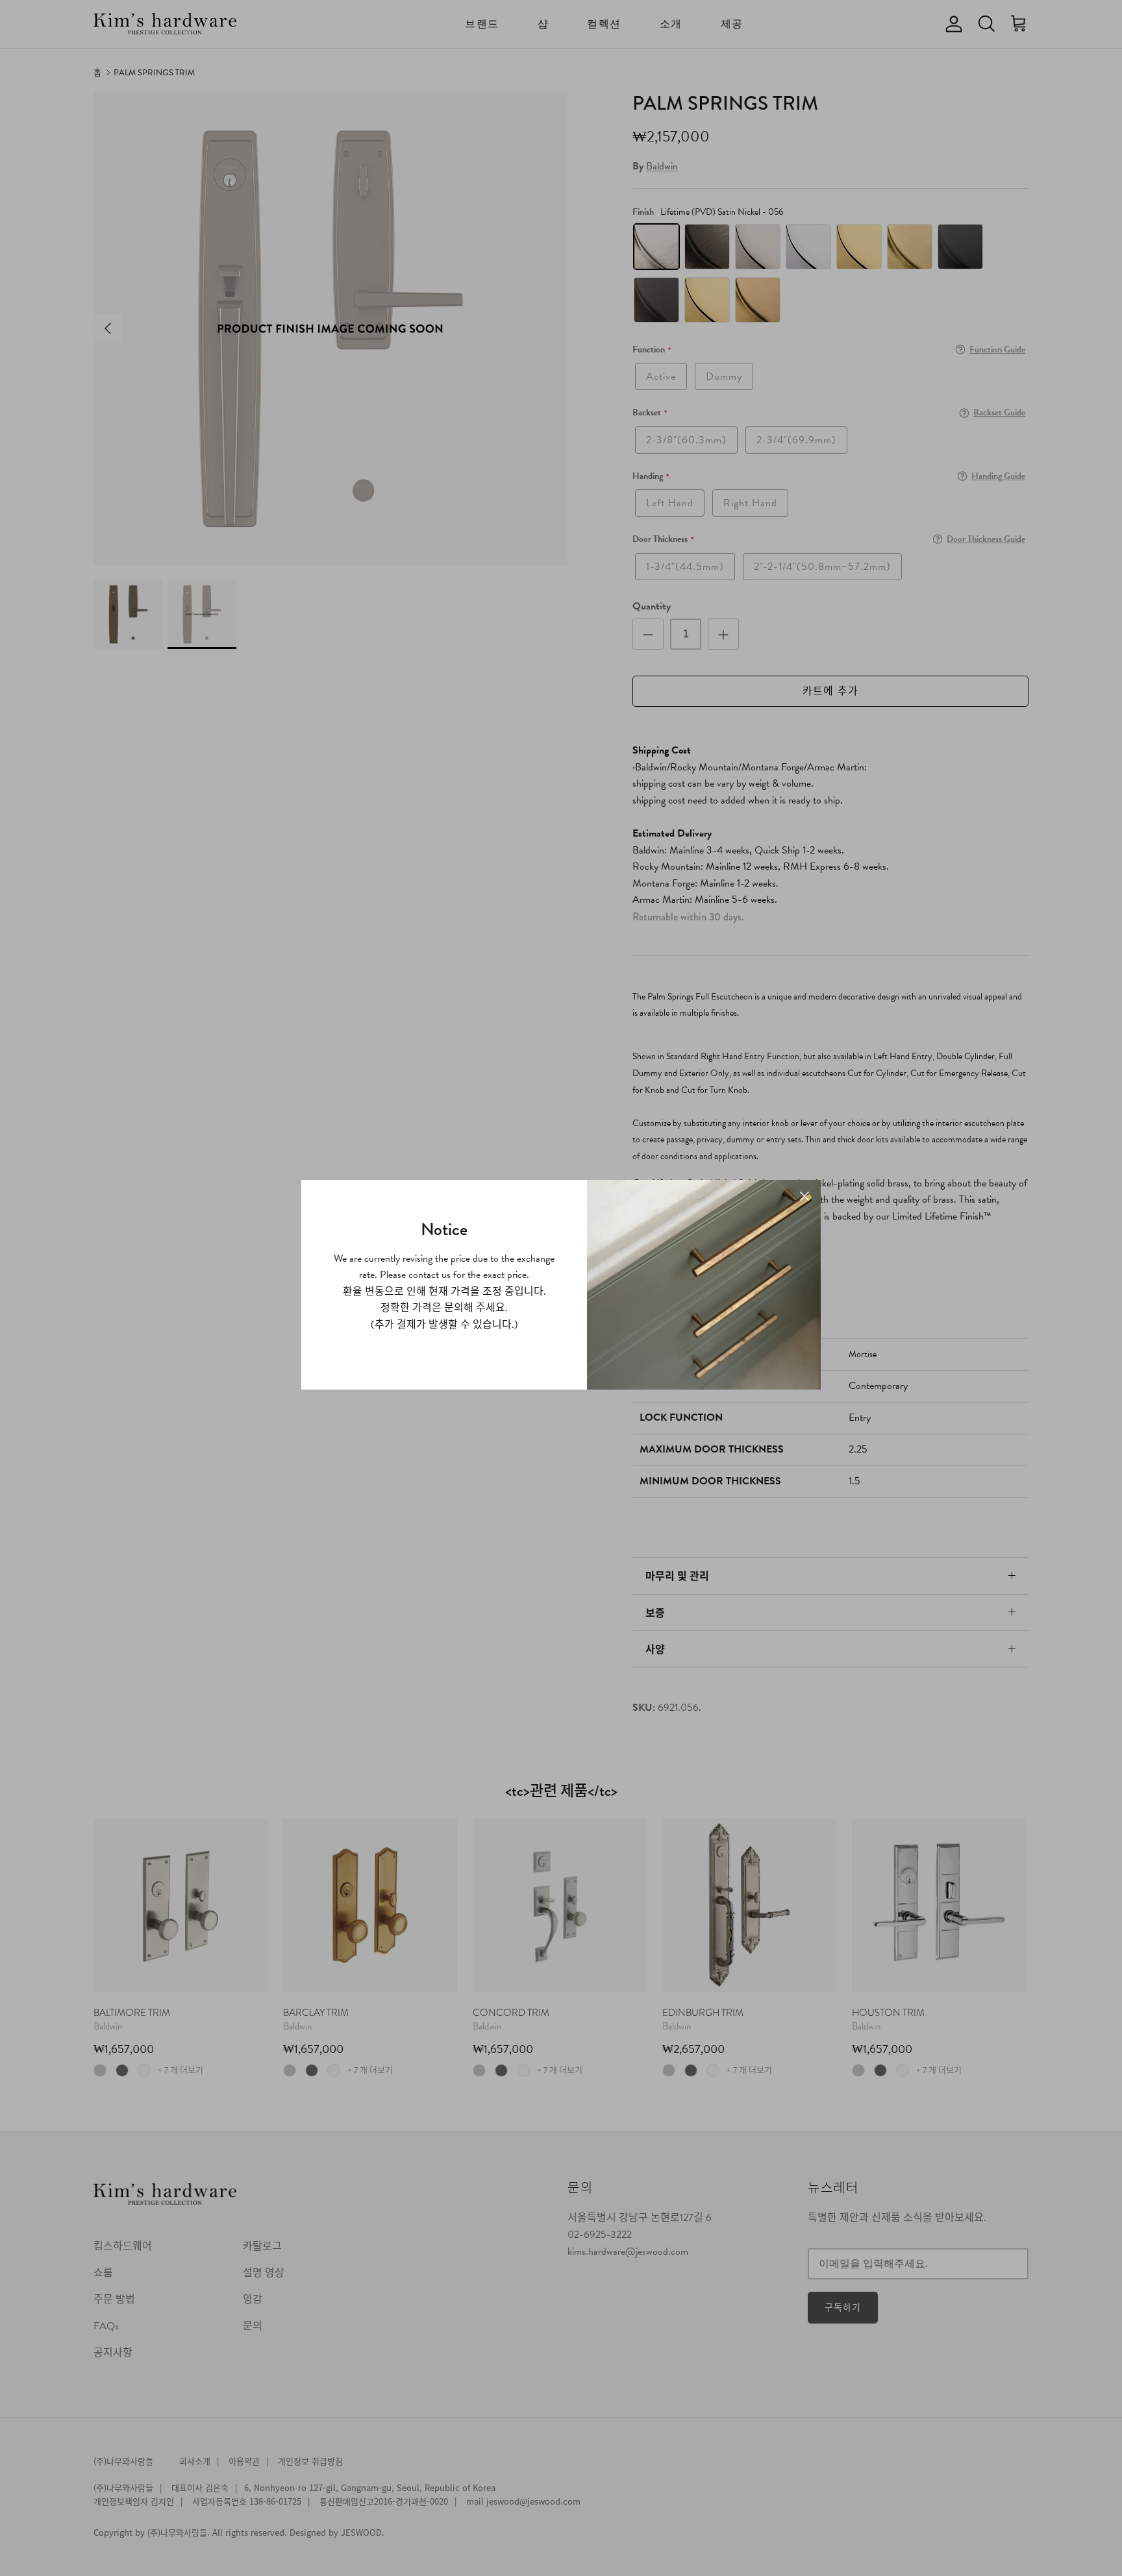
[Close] (804, 1196)
